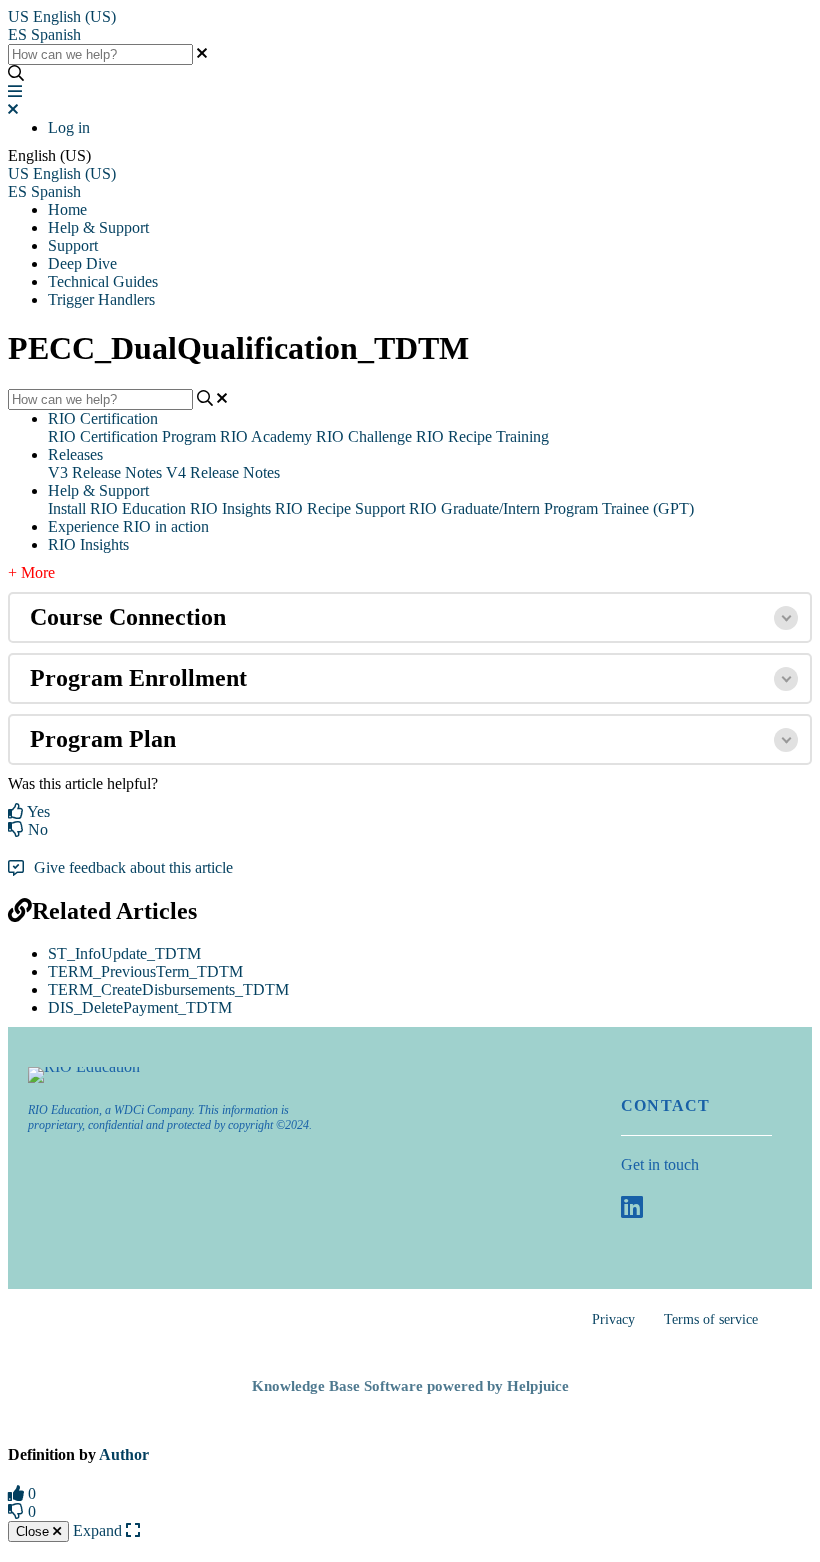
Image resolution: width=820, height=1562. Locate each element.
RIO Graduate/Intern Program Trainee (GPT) (551, 508)
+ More (31, 572)
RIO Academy (266, 436)
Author (124, 1454)
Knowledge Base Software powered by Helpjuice (410, 1386)
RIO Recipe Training (482, 436)
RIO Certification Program (132, 436)
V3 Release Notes (105, 472)
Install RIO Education (117, 508)
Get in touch (660, 1164)
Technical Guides (103, 281)
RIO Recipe (313, 508)
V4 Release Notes (223, 472)
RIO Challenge (364, 436)
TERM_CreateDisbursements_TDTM (168, 989)
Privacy (613, 1319)
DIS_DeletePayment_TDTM (140, 1007)
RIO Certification (103, 418)
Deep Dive (82, 263)
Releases (75, 454)
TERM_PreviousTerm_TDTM (145, 971)
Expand (99, 1530)
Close (34, 1531)
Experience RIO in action (128, 526)
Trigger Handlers (101, 299)
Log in (69, 127)
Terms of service (711, 1319)
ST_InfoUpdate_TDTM (124, 953)
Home (67, 209)
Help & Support (98, 227)
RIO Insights (230, 508)
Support (73, 245)
